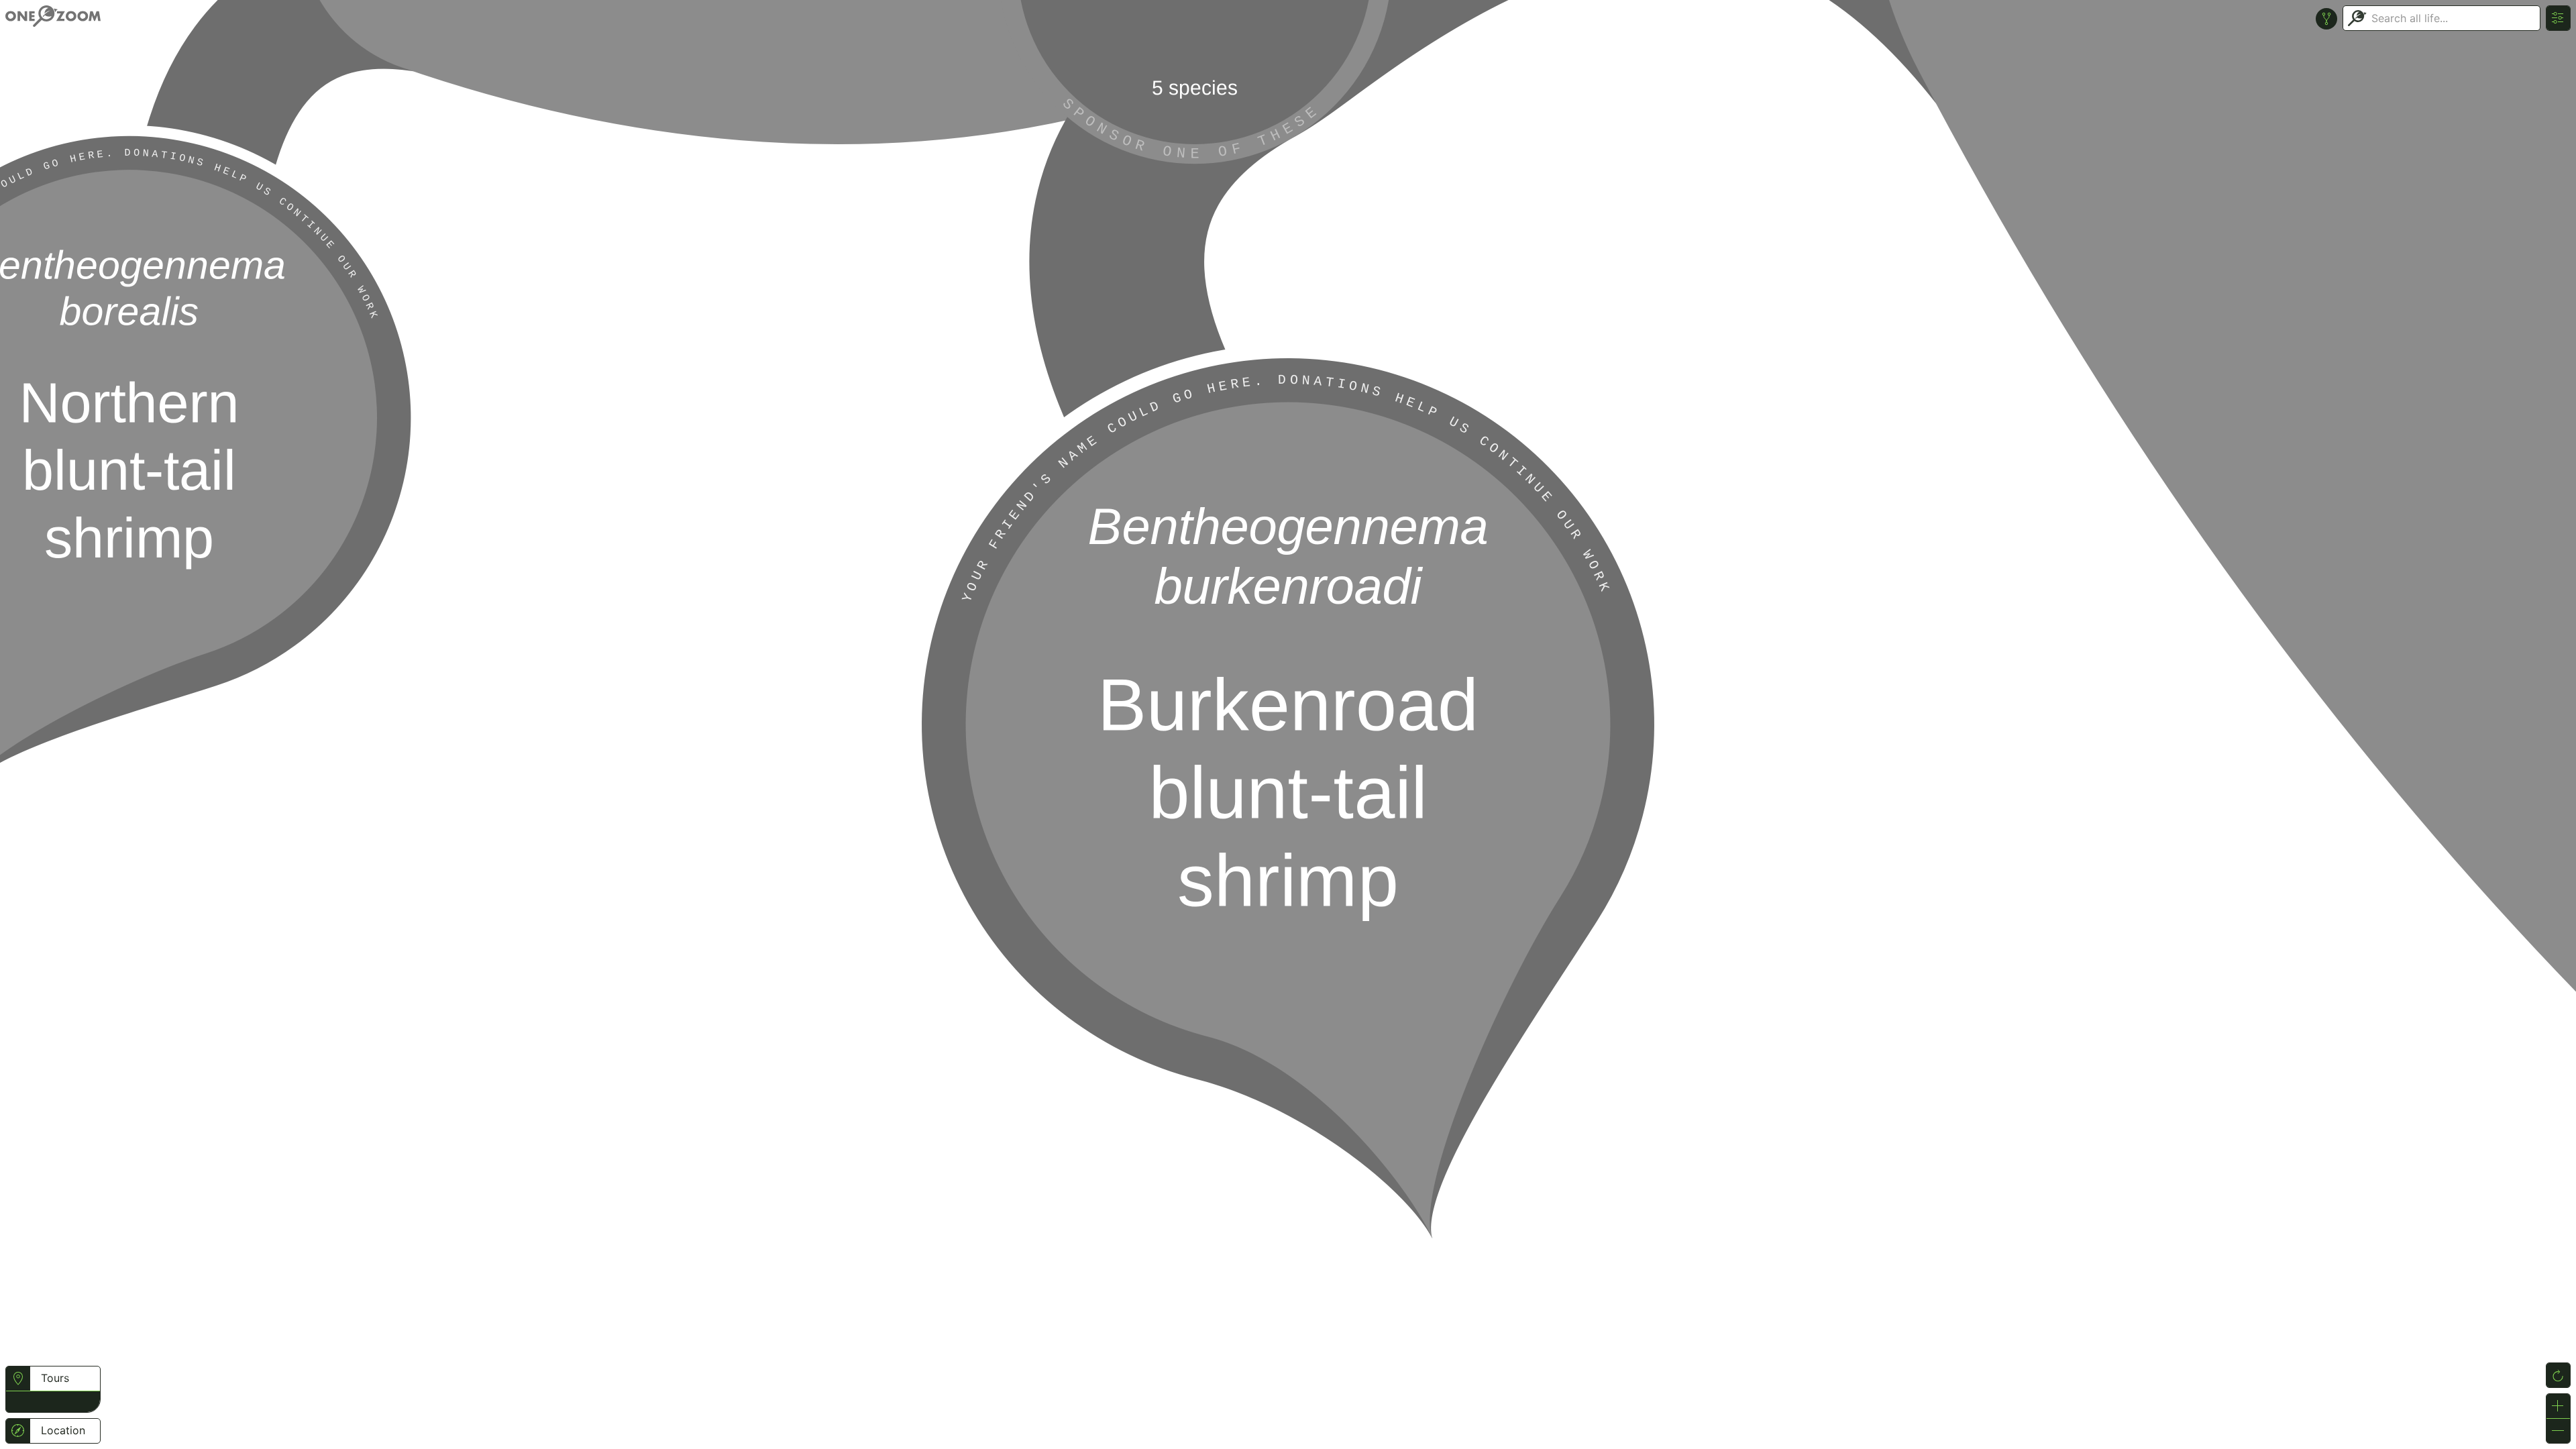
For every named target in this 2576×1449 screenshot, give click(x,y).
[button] (18, 1400)
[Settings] (2558, 18)
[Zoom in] (2558, 1406)
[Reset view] (2558, 1375)
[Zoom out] (2558, 1431)
